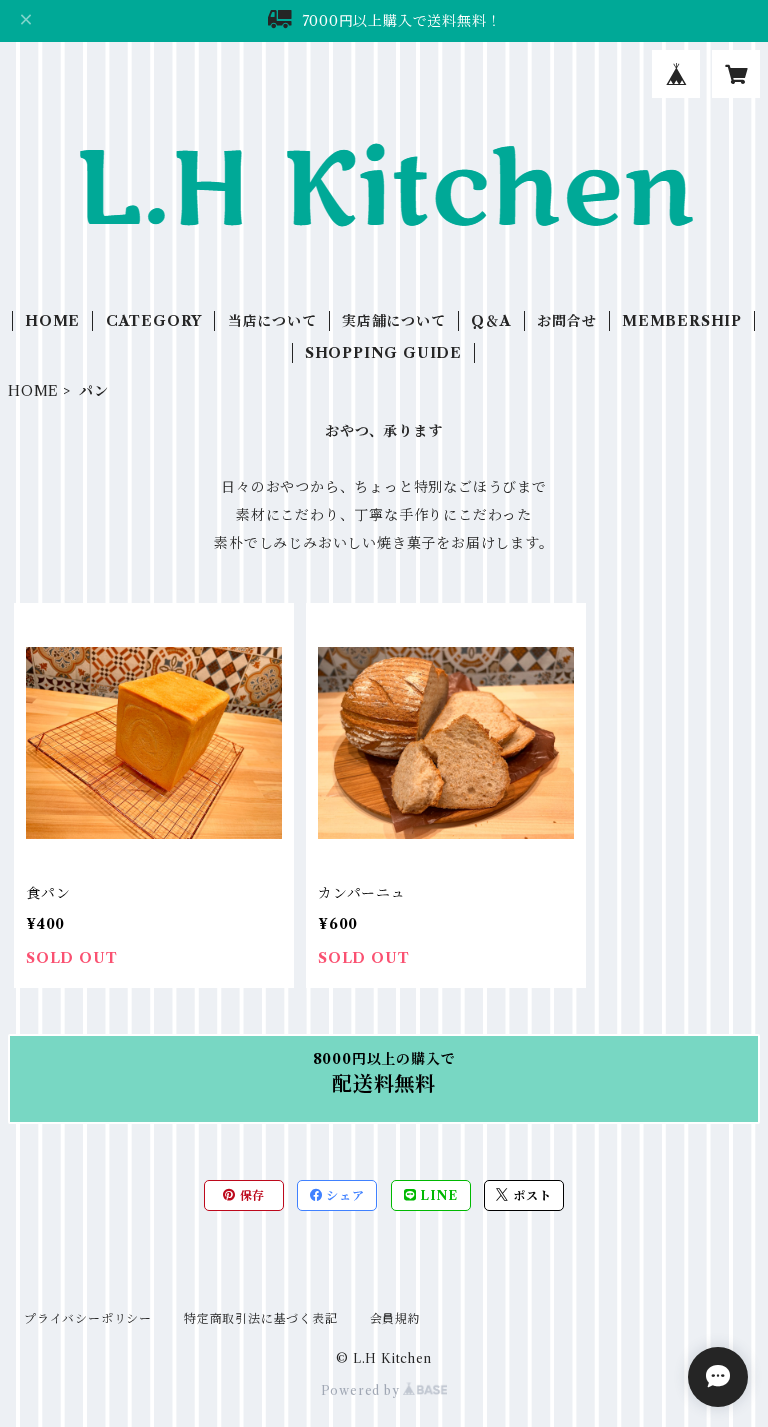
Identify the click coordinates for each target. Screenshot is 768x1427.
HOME (52, 321)
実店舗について (394, 321)
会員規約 (395, 1318)
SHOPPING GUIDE (383, 353)
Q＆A (491, 321)
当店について (272, 321)
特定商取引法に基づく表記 (261, 1318)
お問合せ (566, 321)
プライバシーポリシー (88, 1318)
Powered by (362, 1390)
